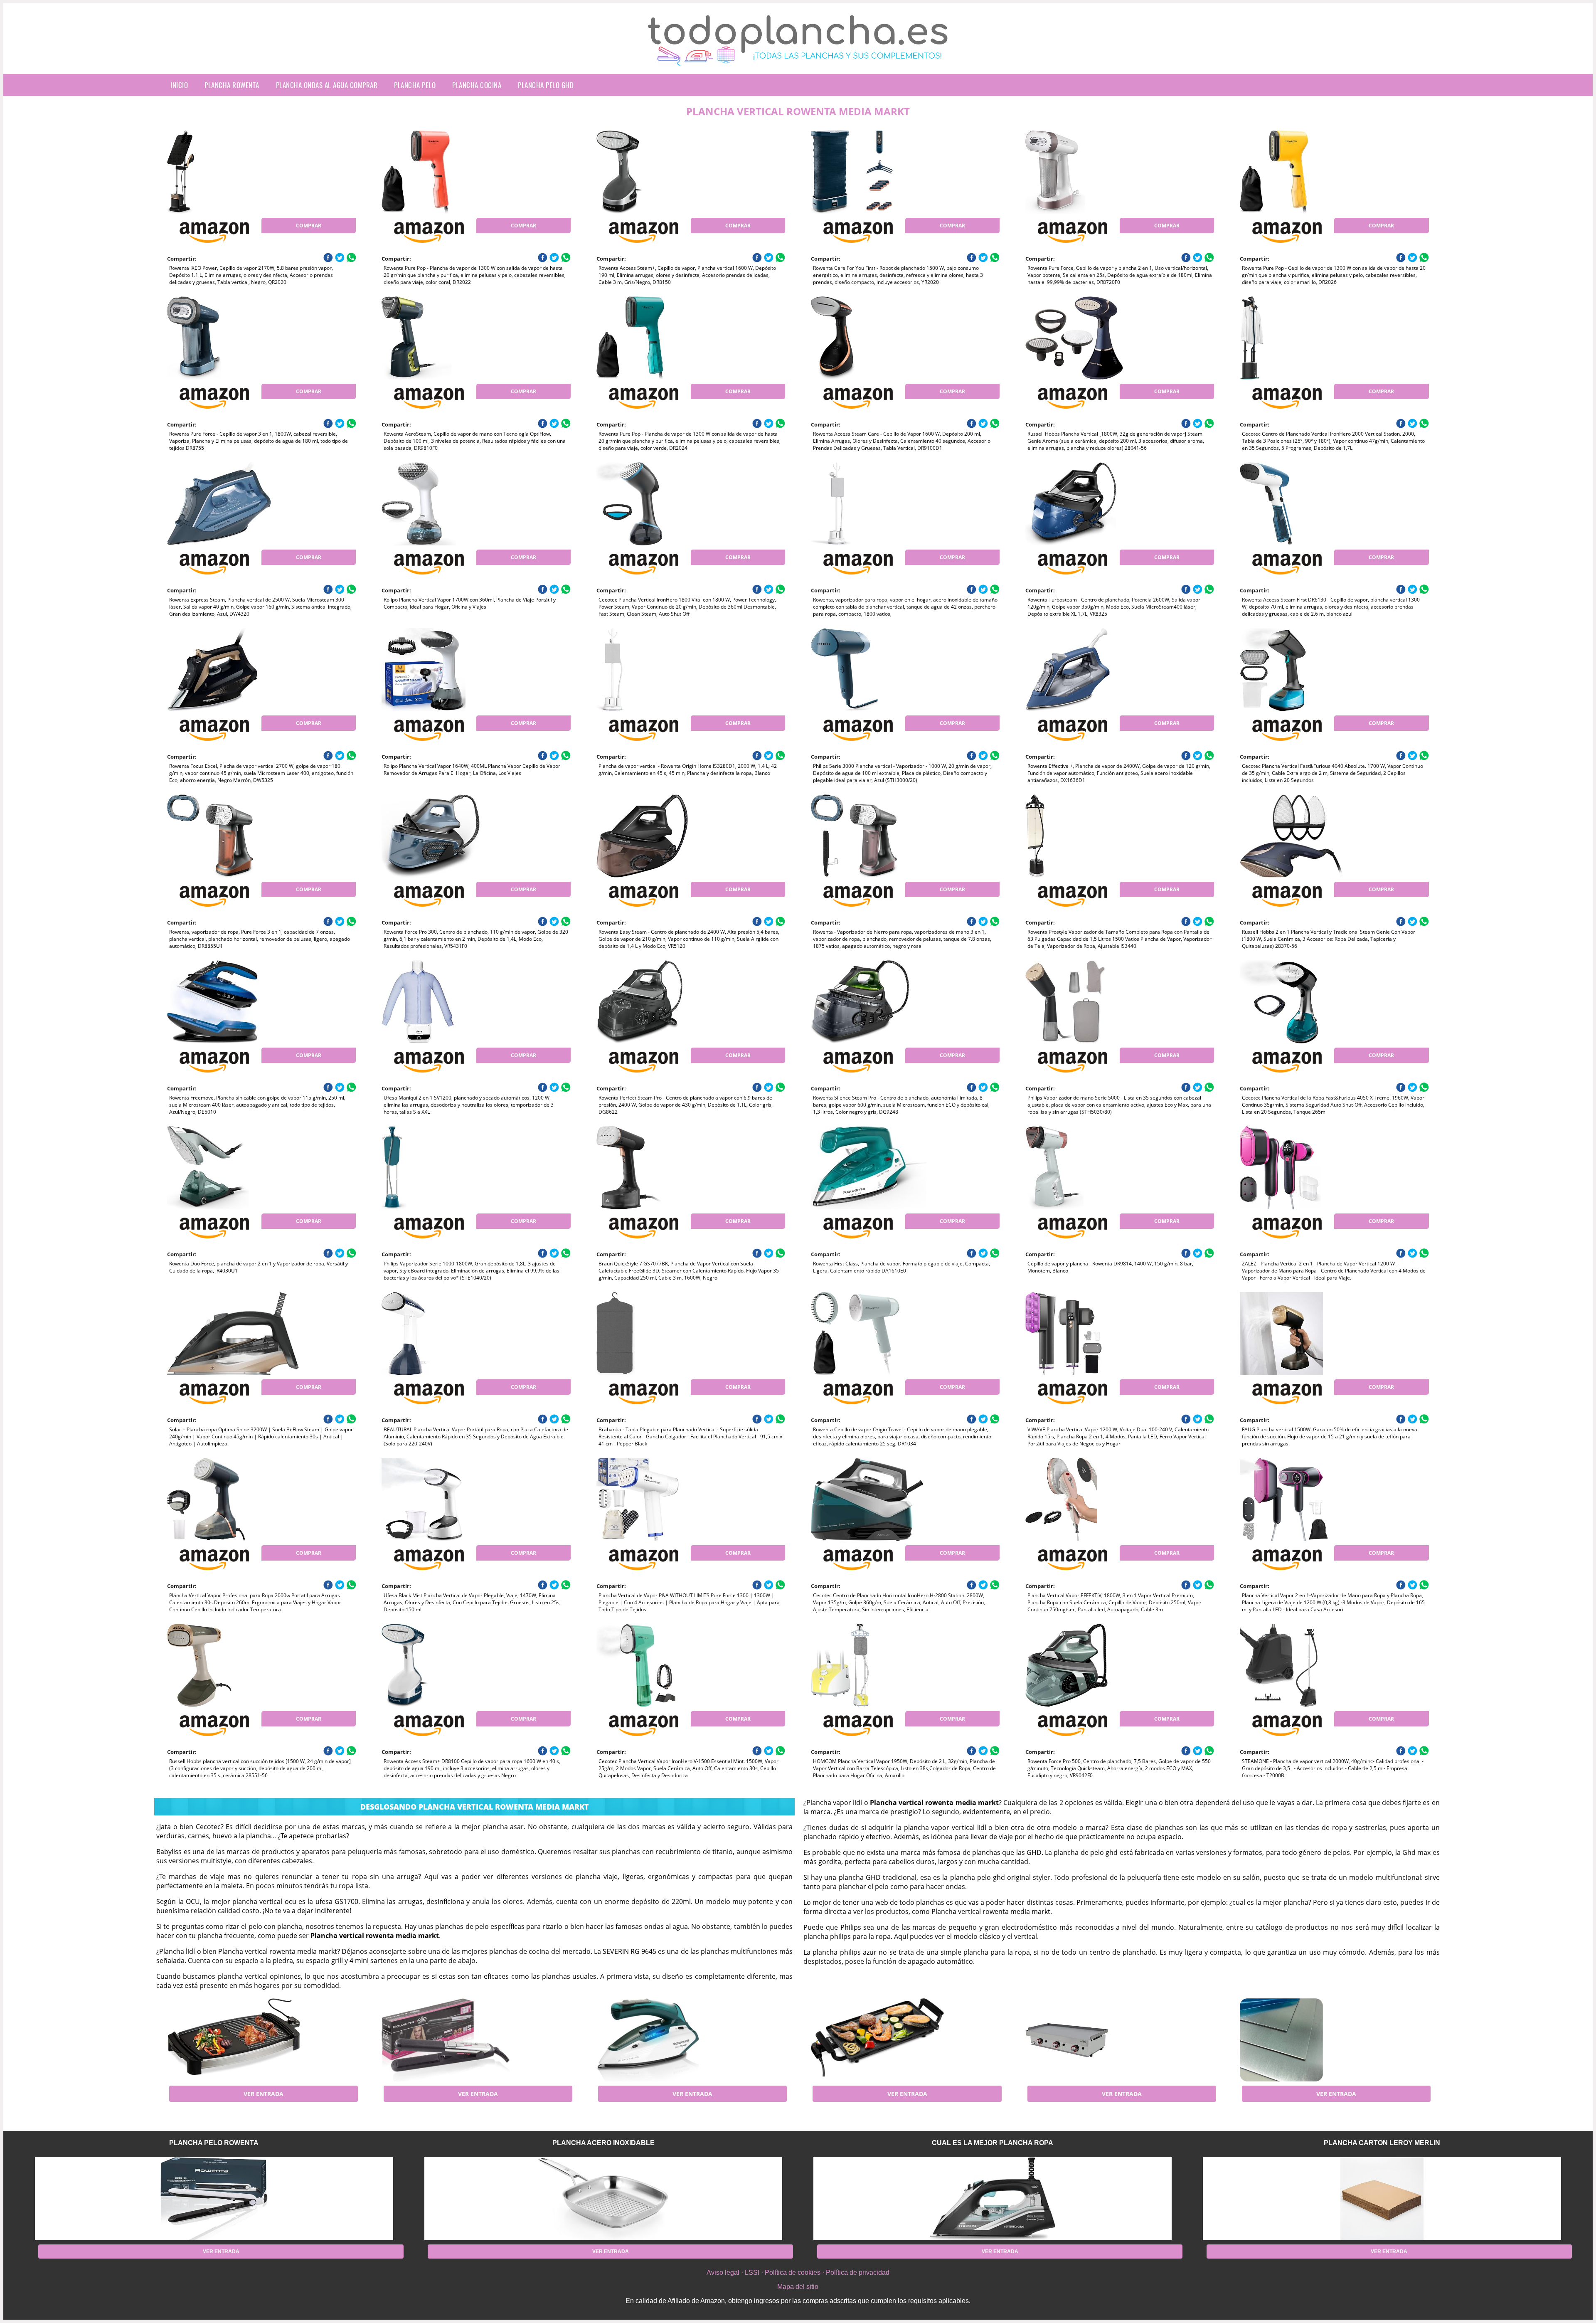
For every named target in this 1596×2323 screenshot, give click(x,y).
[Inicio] (798, 59)
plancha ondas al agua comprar (327, 85)
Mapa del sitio (798, 2287)
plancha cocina (477, 85)
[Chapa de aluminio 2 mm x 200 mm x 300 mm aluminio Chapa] (1306, 2040)
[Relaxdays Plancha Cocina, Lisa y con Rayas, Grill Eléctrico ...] (234, 2040)
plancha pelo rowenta (214, 2143)
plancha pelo (415, 85)
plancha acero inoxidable (603, 2143)
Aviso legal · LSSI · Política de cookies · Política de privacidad (798, 2272)
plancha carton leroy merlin (1382, 2143)
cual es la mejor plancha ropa (993, 2143)
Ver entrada (264, 2094)
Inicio (179, 85)
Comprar (309, 226)
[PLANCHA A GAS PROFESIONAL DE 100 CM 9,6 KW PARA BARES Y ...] (1092, 2040)
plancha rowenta (232, 85)
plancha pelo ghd (546, 85)
